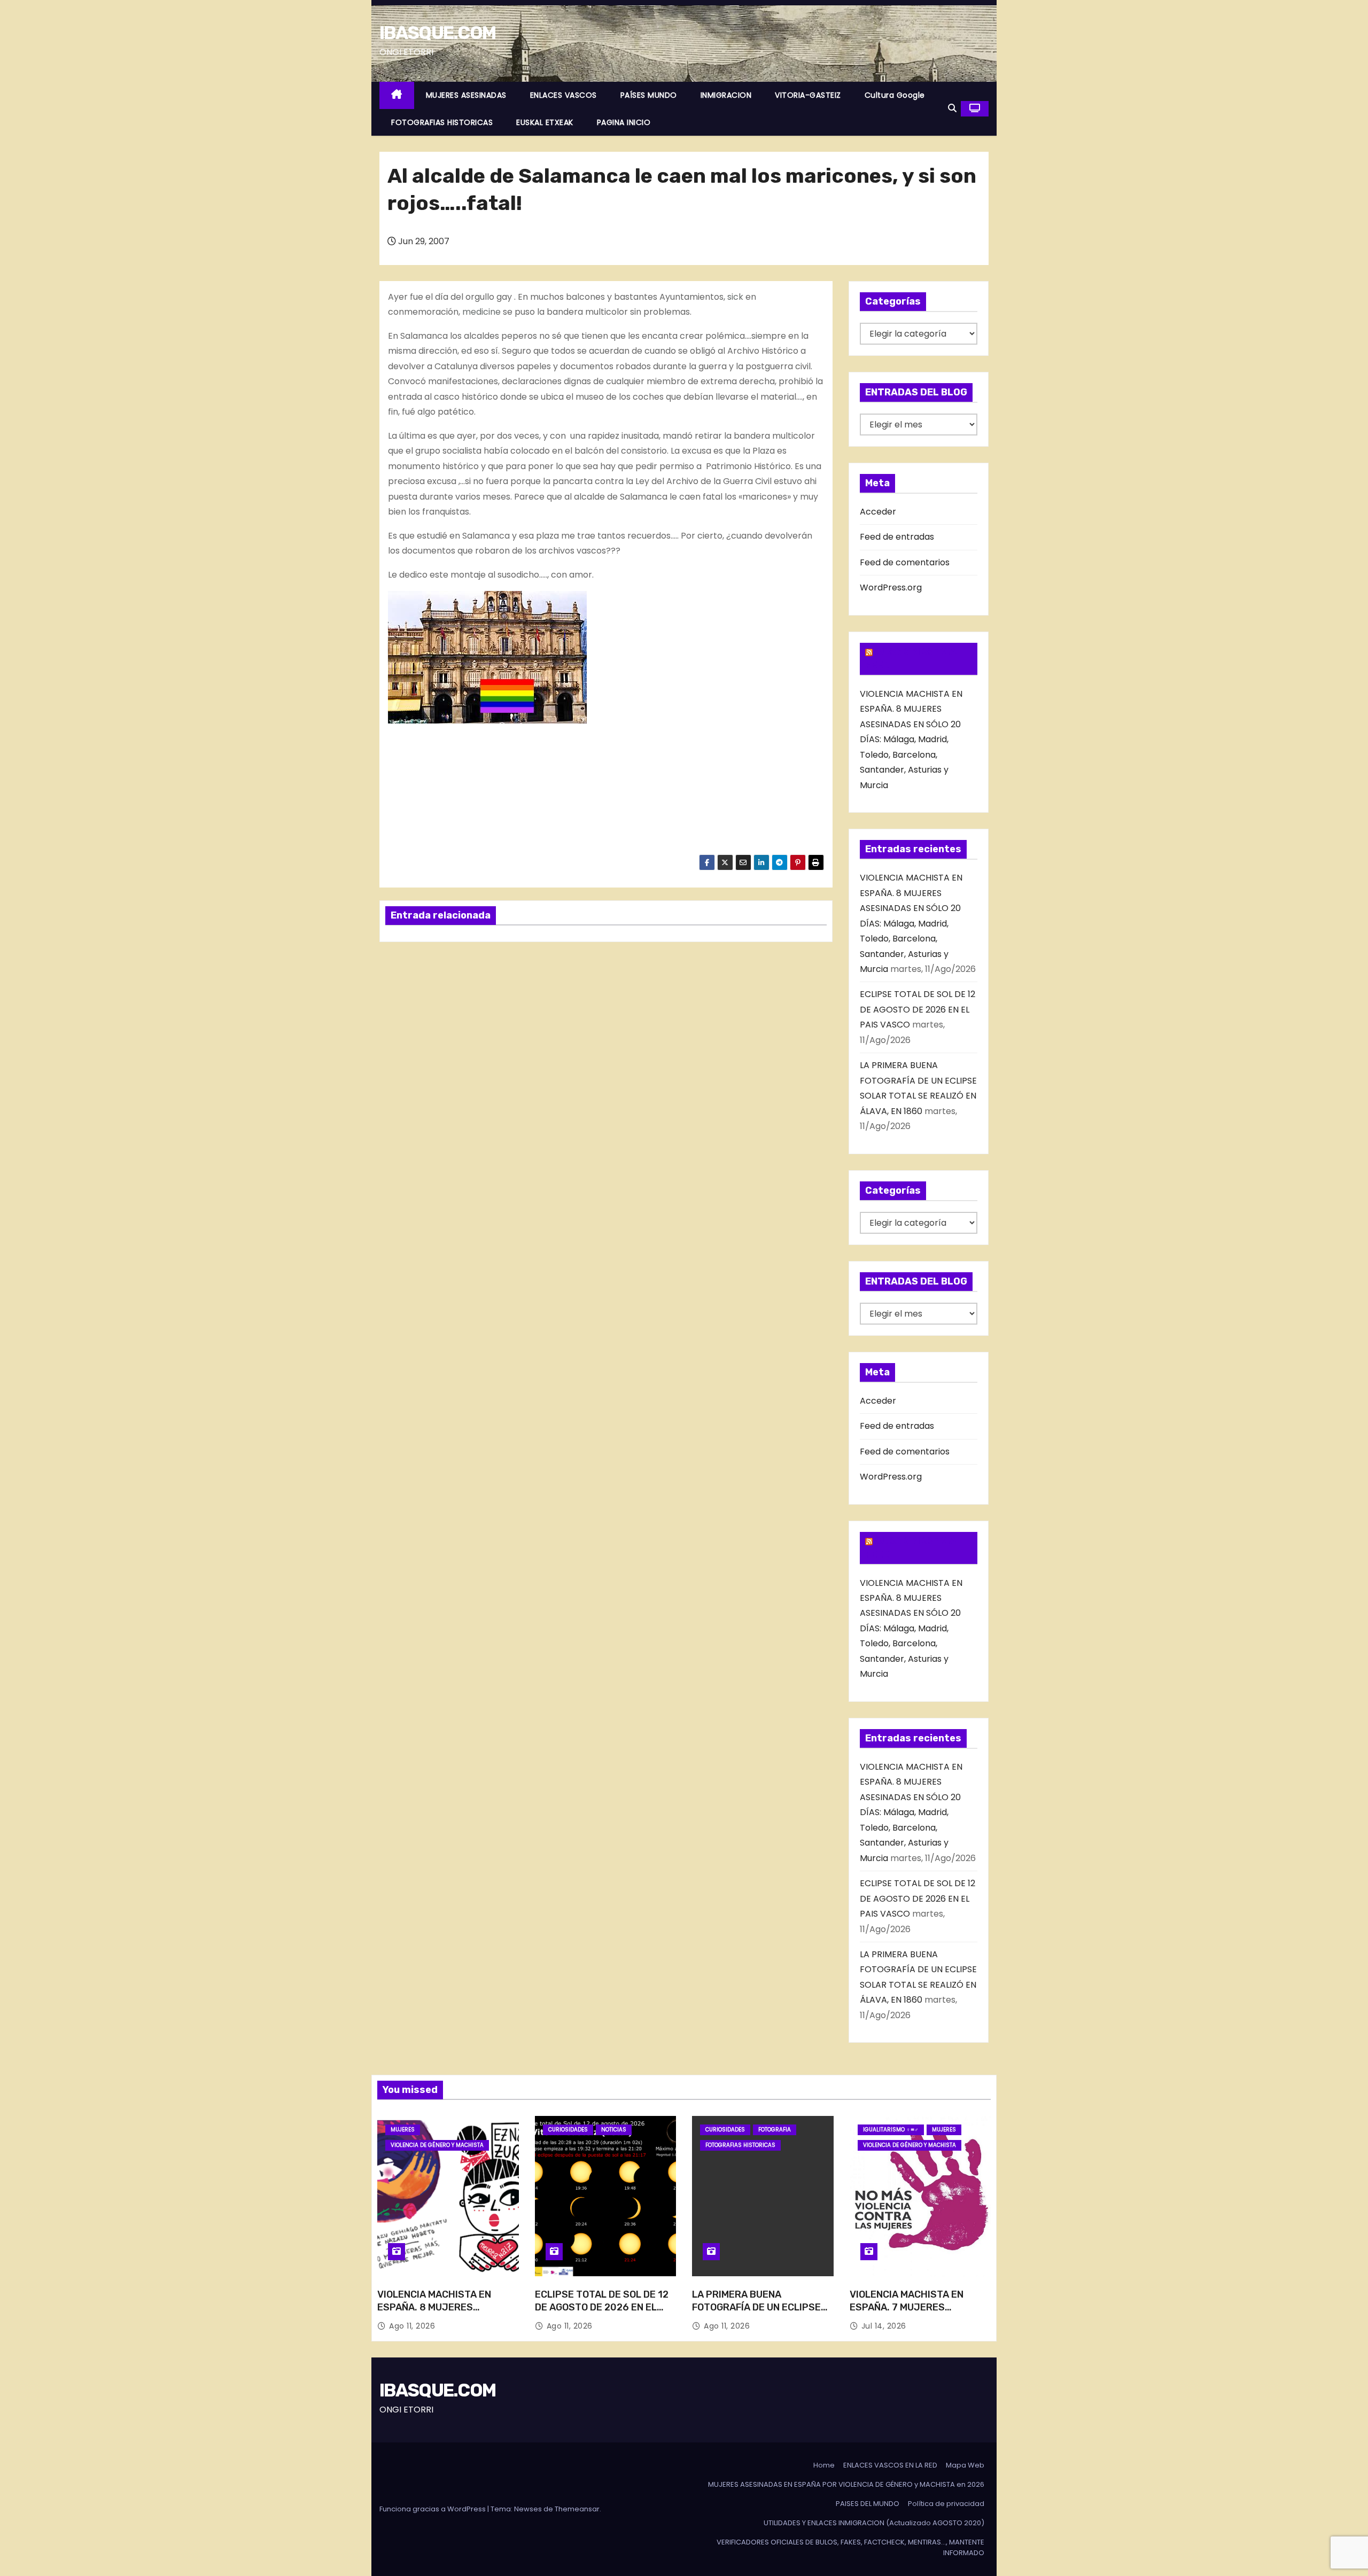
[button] (952, 108)
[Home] (397, 95)
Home (824, 2465)
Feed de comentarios (905, 562)
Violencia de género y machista (437, 2145)
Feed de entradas (897, 537)
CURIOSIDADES (568, 2130)
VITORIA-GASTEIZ (808, 95)
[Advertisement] (495, 791)
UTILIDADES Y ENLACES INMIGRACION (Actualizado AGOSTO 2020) (874, 2523)
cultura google (895, 95)
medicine (481, 312)
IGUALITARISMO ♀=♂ (891, 2130)
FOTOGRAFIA (775, 2130)
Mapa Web (965, 2465)
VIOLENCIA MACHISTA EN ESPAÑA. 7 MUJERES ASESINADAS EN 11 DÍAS (907, 2307)
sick (735, 297)
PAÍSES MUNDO (649, 95)
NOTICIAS (614, 2130)
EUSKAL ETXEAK (545, 122)
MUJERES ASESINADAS (466, 95)
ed (467, 351)
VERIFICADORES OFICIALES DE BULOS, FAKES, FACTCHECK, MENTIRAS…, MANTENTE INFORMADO (850, 2547)
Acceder (878, 512)
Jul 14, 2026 (884, 2326)
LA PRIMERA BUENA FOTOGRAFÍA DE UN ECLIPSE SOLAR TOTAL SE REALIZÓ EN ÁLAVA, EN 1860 (759, 2314)
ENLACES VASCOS (563, 95)
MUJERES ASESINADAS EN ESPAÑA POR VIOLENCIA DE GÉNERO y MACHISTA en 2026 (846, 2484)
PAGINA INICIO (624, 122)
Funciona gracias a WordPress (433, 2509)
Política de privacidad (946, 2504)
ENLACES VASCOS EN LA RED (890, 2465)
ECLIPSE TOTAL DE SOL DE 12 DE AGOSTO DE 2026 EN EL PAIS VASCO (918, 1009)
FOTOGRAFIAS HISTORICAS (442, 122)
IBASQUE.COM (437, 33)
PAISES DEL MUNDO (868, 2504)
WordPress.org (891, 587)
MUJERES (403, 2130)
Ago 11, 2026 (412, 2326)
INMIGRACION (726, 95)
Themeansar (577, 2509)
